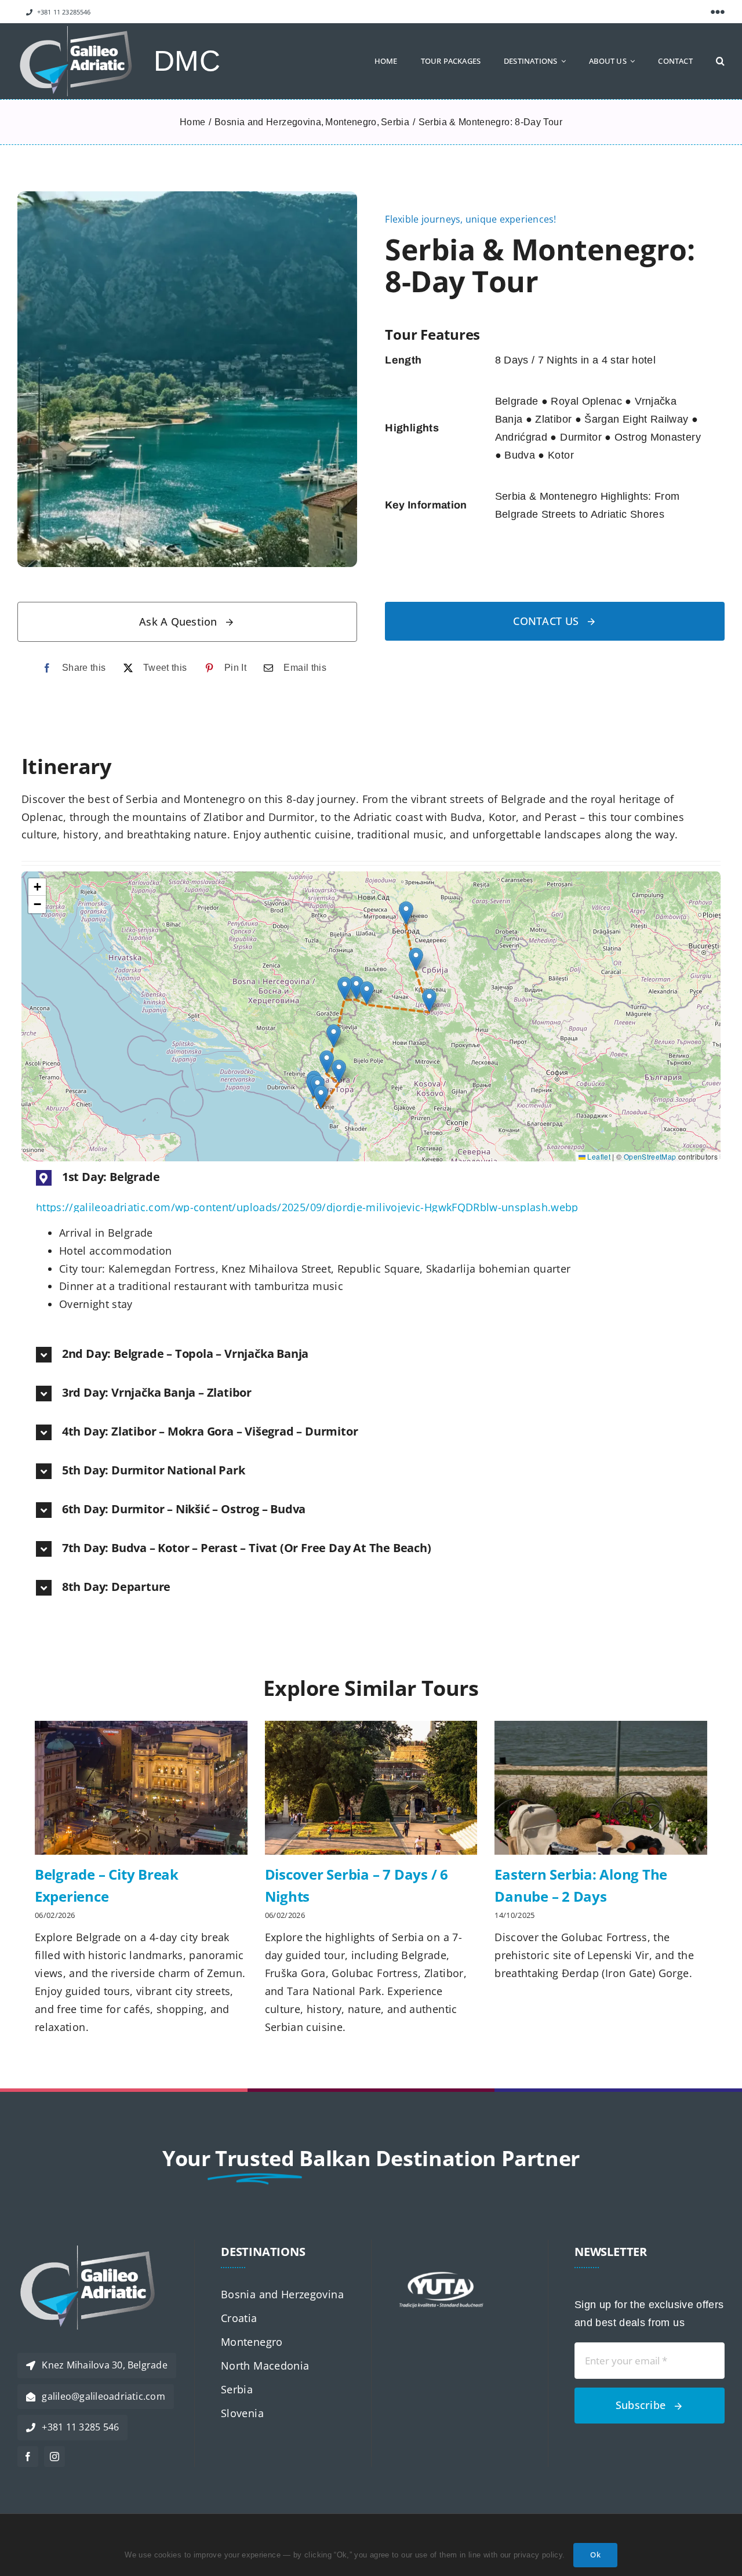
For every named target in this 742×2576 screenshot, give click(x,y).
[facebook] (28, 2457)
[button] (720, 61)
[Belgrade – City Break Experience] (141, 1788)
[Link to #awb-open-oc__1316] (718, 12)
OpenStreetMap (650, 1156)
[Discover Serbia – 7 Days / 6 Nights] (371, 1788)
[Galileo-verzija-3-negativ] (75, 31)
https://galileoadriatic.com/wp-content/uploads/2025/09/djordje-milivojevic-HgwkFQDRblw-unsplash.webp (307, 1207)
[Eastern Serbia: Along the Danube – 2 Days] (601, 1788)
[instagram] (54, 2457)
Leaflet (598, 1156)
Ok (595, 2555)
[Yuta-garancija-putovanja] (441, 2245)
